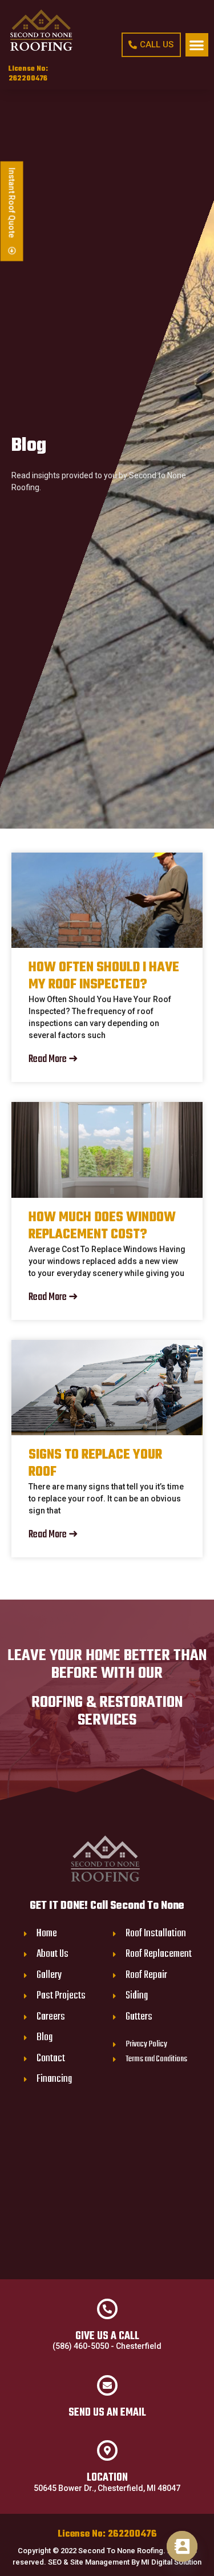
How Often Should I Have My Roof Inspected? (104, 976)
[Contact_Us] (182, 2546)
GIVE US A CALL (107, 2336)
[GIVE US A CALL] (107, 2309)
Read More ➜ (53, 1059)
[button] (197, 45)
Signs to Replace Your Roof (95, 1464)
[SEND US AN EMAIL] (107, 2385)
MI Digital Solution (171, 2562)
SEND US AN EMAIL (107, 2413)
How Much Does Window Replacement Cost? (102, 1226)
